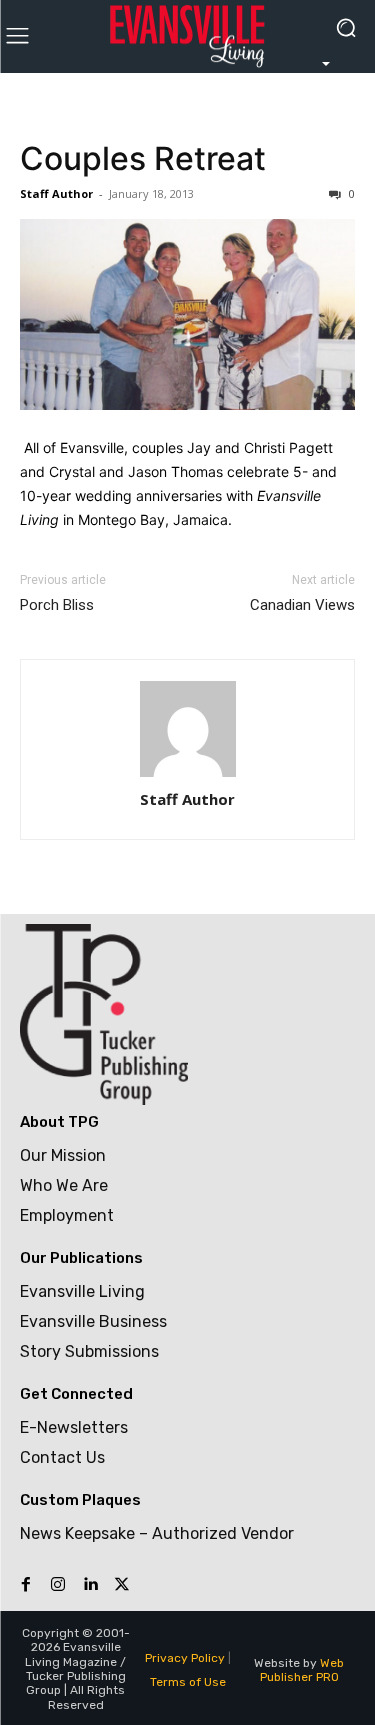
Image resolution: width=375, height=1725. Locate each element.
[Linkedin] (90, 1585)
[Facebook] (26, 1585)
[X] (122, 1585)
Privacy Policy (185, 1658)
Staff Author (56, 193)
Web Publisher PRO (302, 1670)
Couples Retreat (143, 158)
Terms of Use (188, 1682)
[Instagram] (58, 1585)
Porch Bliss (57, 605)
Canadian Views (302, 605)
